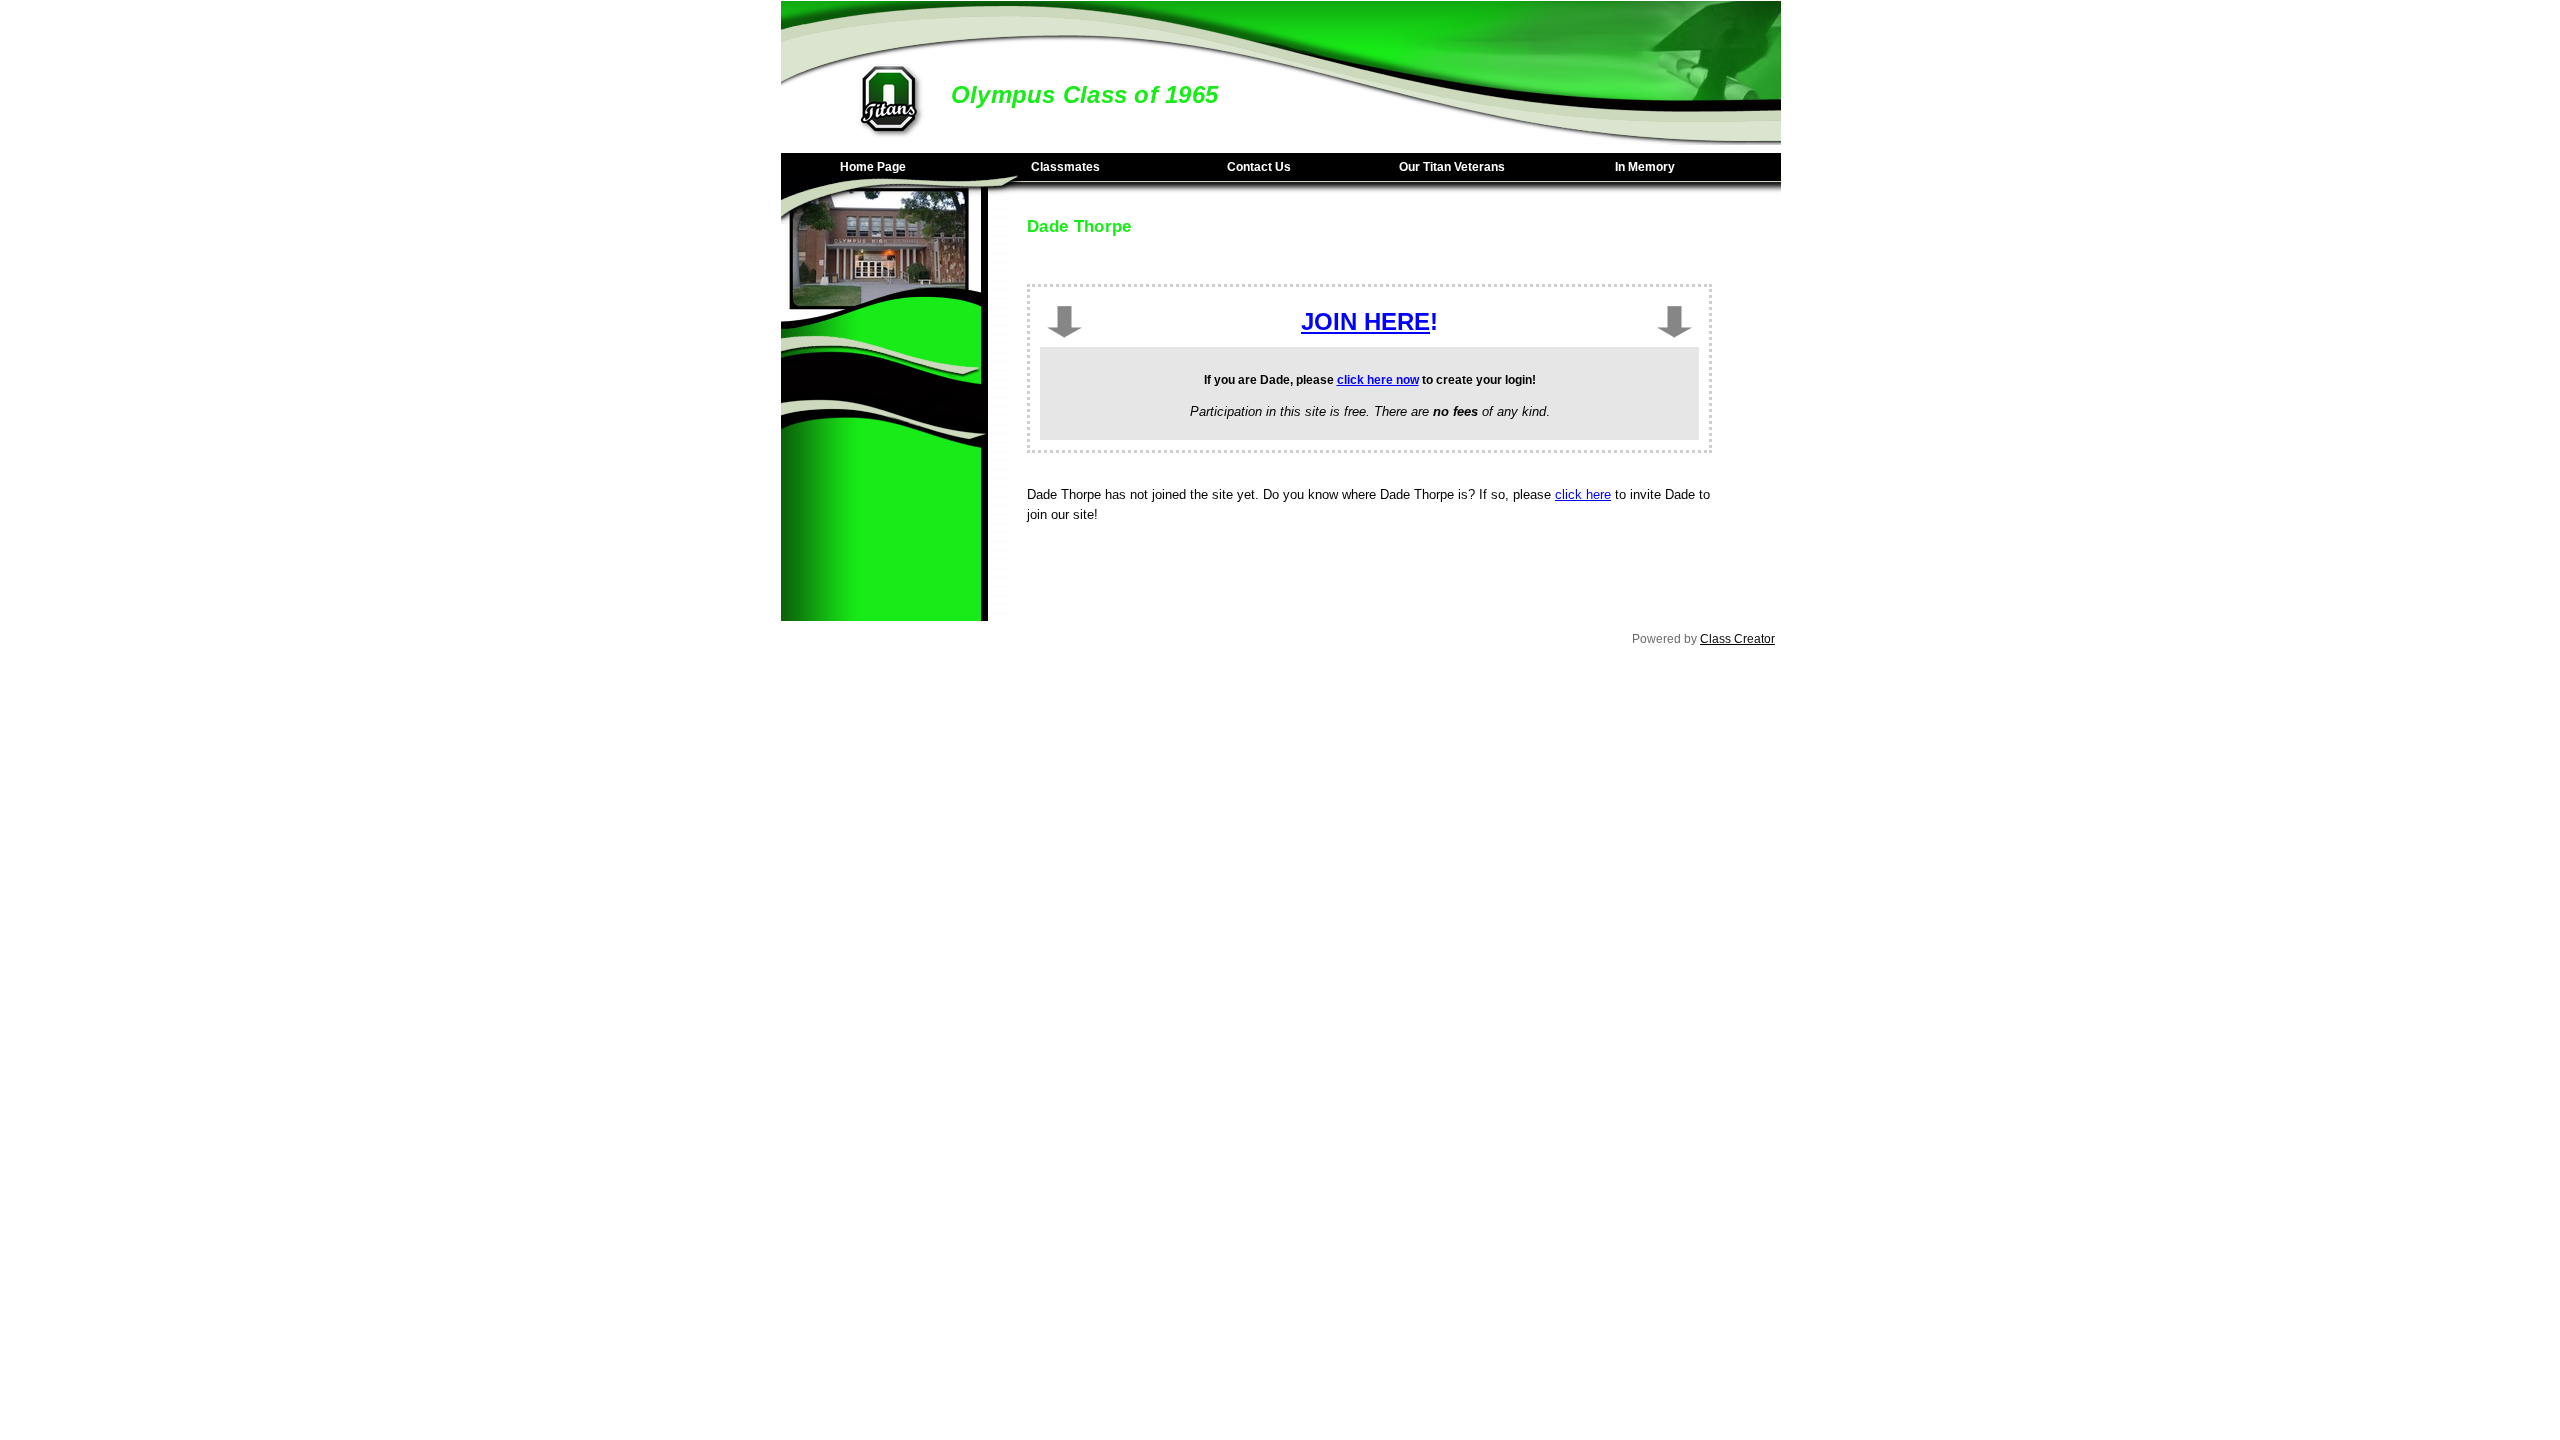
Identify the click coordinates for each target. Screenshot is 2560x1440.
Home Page (873, 167)
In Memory (1645, 167)
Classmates (1065, 167)
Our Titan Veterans (1452, 167)
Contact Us (1259, 167)
